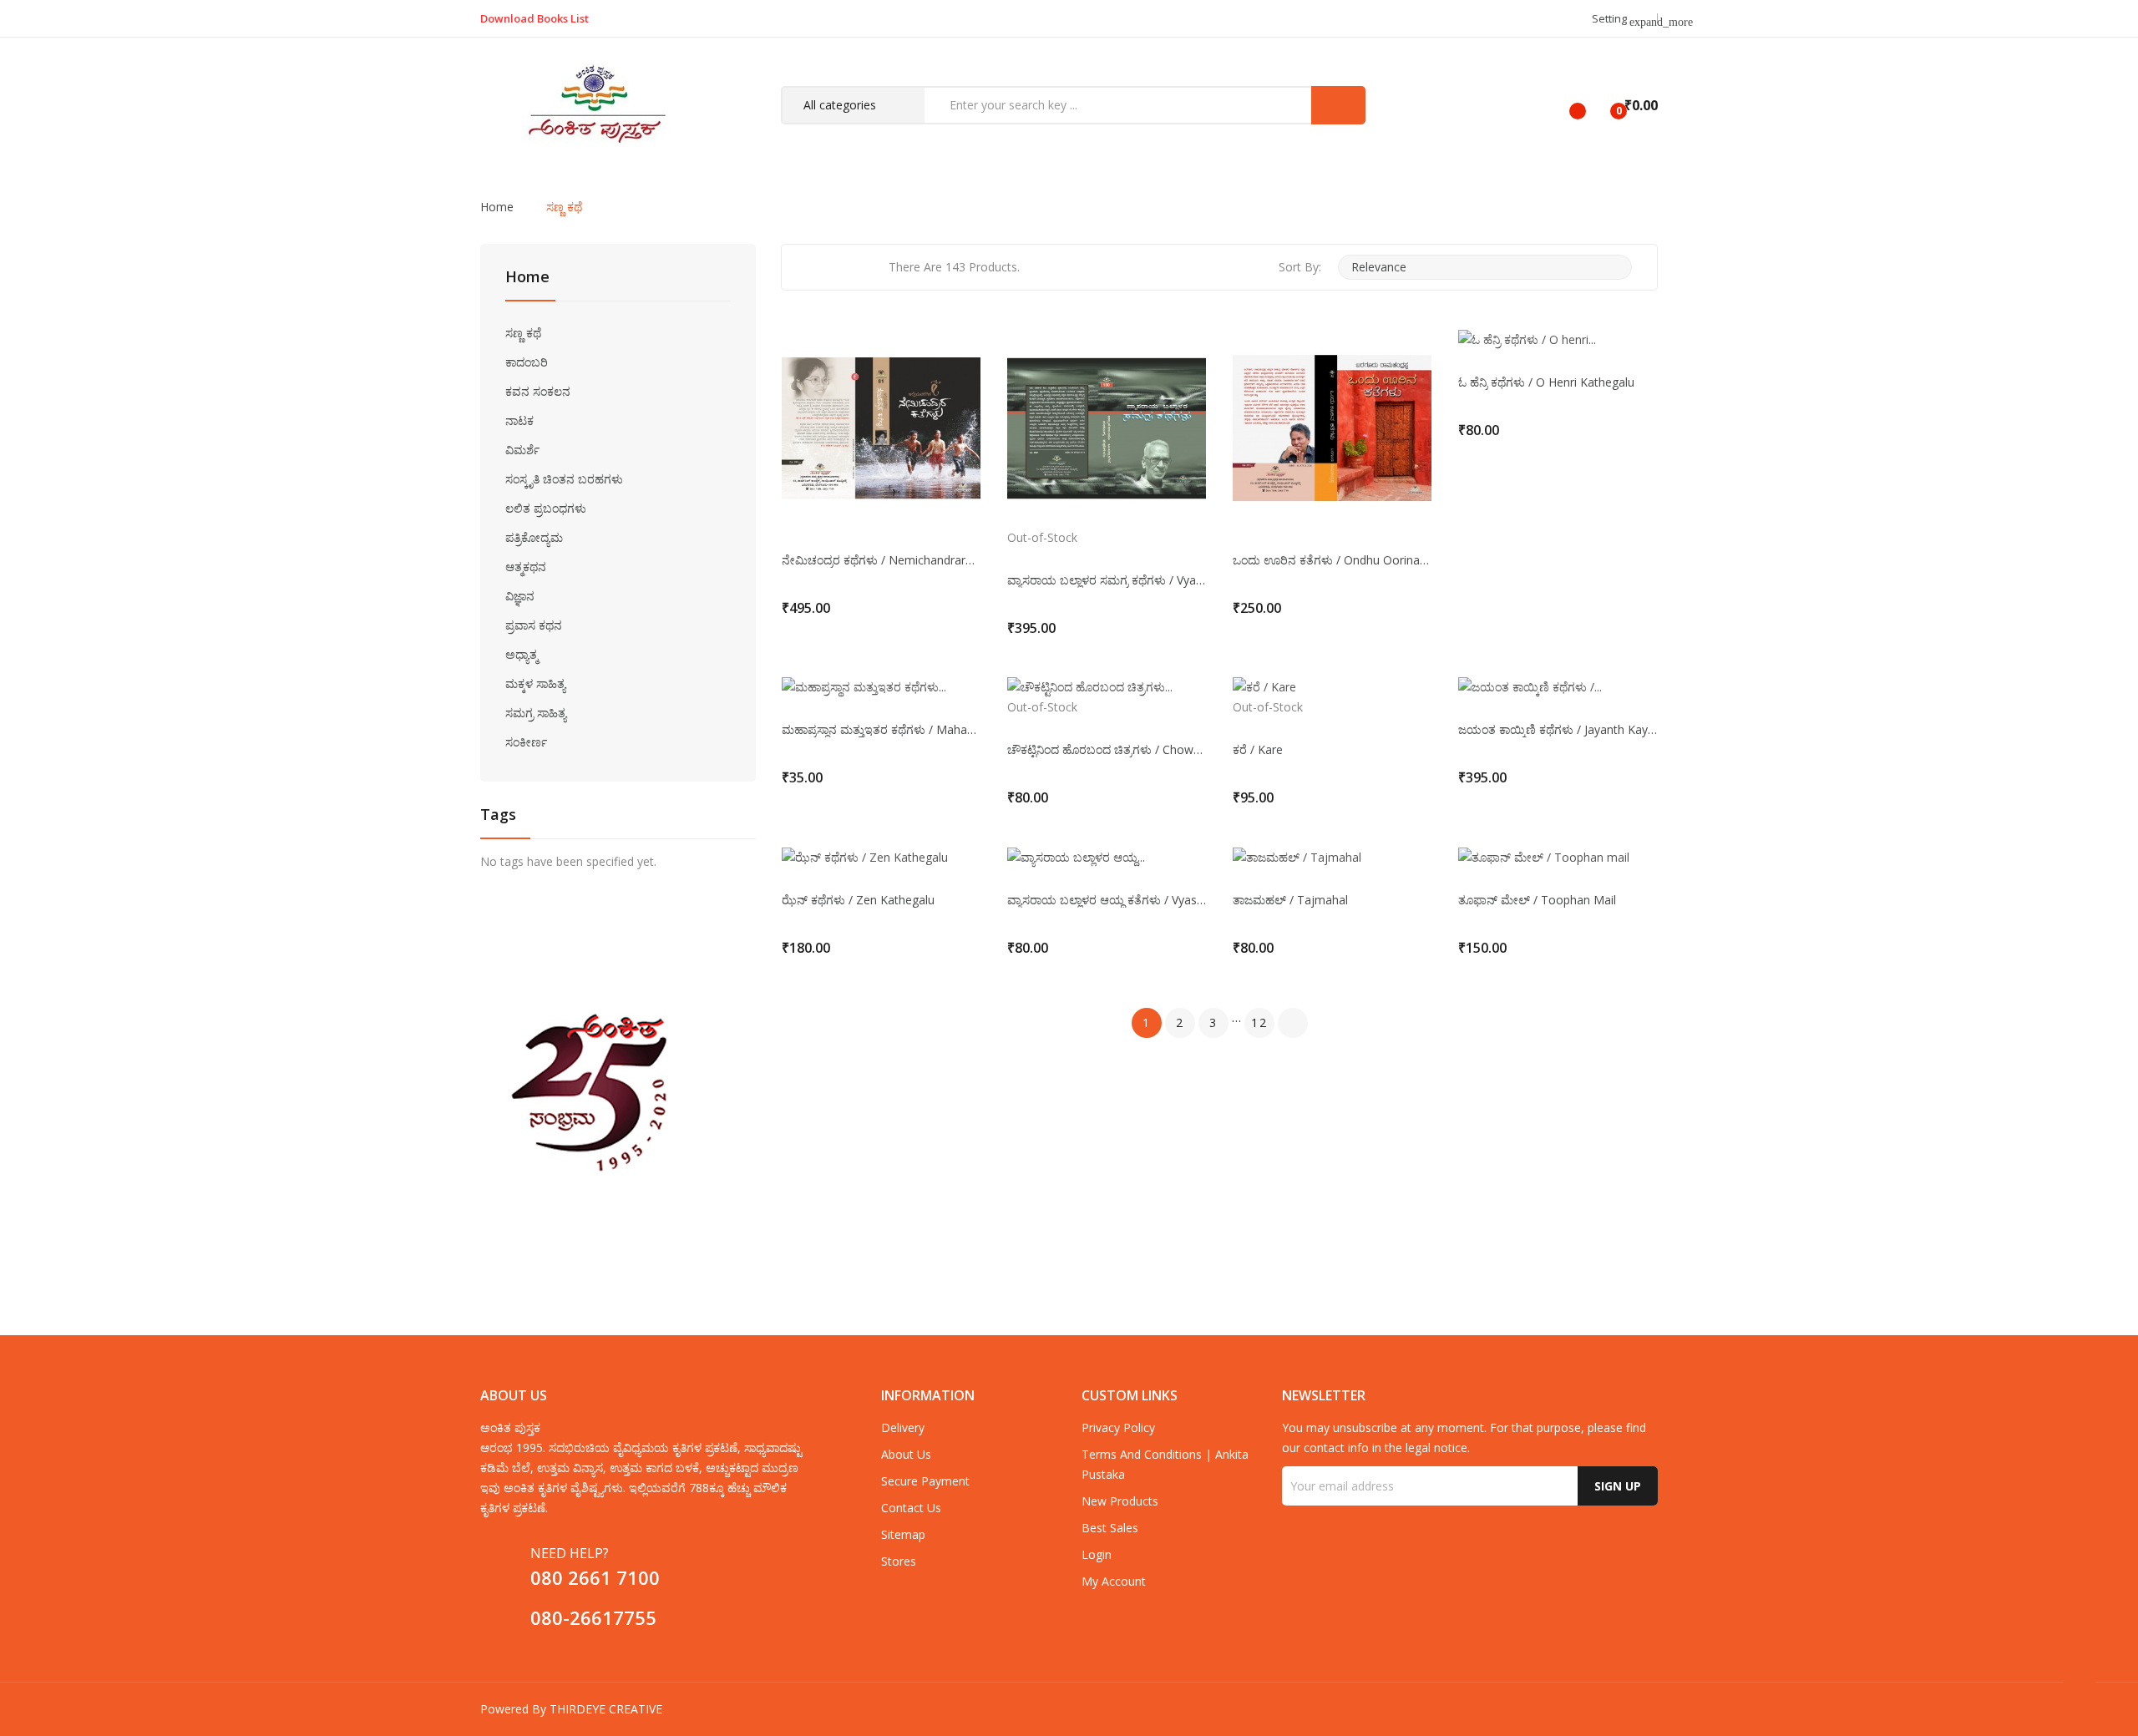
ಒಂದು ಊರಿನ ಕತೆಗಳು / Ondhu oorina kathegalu (1332, 560)
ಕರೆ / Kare (1258, 750)
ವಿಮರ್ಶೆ (522, 450)
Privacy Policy (1118, 1427)
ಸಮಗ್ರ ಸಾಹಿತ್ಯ (536, 713)
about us (906, 1454)
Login (1097, 1554)
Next (1293, 1023)
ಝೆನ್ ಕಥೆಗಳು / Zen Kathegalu (858, 900)
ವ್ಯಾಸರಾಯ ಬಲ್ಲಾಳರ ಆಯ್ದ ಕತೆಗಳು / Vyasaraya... (1107, 900)
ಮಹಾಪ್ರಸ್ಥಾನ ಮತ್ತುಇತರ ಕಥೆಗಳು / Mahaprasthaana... (881, 730)
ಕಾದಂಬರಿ (527, 362)
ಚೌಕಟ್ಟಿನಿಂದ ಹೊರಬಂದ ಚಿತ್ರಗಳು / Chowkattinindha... (1107, 750)
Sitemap (903, 1534)
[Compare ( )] (1563, 105)
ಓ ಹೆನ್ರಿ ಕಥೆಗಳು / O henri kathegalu (1546, 382)
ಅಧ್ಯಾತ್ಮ (522, 654)
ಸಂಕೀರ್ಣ (526, 742)
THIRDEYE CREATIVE (606, 1709)
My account (1114, 1581)
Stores (899, 1561)
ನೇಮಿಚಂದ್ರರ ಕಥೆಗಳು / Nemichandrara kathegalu (881, 560)
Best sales (1110, 1528)
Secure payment (925, 1481)
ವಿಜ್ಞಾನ (520, 596)
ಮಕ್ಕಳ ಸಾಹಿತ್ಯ (535, 683)
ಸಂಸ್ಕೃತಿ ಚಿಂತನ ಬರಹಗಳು (564, 479)
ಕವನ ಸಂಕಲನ (538, 391)
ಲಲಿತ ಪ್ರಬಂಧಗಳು (546, 508)
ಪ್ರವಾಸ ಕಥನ (534, 625)
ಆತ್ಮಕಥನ (526, 567)
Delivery (903, 1427)
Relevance (1483, 267)
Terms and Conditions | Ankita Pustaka (1165, 1464)
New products (1120, 1501)
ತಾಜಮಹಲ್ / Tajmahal (1290, 900)
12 (1259, 1022)
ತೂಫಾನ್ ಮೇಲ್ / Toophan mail (1537, 900)
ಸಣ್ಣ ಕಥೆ (523, 333)
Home (527, 278)
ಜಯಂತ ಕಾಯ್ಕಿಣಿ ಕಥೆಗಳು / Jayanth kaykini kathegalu (1558, 730)
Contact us (911, 1508)
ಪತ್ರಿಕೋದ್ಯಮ (534, 537)
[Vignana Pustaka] (618, 1092)
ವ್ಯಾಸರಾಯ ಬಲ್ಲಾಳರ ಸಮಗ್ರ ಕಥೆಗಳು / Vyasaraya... (1107, 580)
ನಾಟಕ (519, 420)
